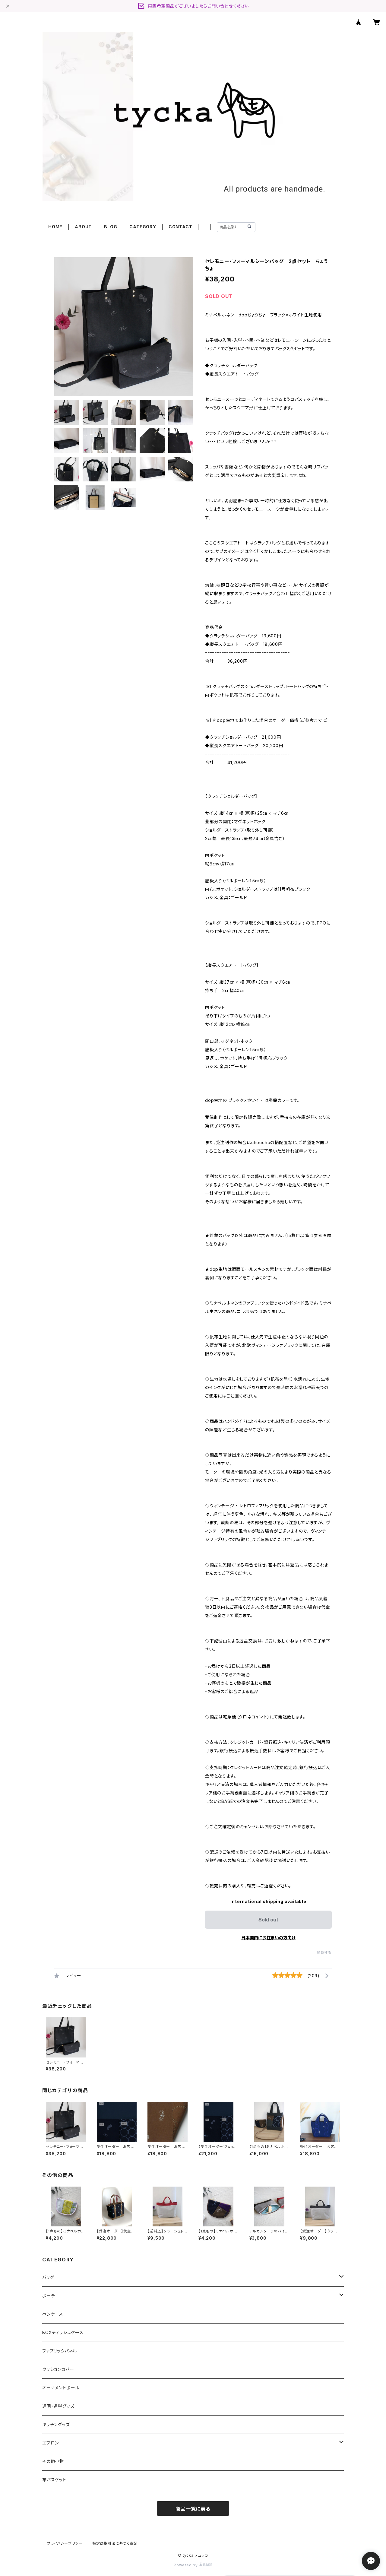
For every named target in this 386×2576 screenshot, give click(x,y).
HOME (55, 227)
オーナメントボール (61, 2388)
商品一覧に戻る (193, 2509)
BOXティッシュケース (63, 2332)
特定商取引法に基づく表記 (115, 2543)
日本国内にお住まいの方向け (268, 1938)
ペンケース (53, 2314)
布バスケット (54, 2480)
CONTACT (180, 227)
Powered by (186, 2565)
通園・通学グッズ (58, 2406)
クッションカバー (58, 2369)
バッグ (48, 2277)
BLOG (111, 227)
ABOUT (83, 227)
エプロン (51, 2443)
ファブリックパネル (60, 2351)
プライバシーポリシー (65, 2543)
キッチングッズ (56, 2424)
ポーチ (49, 2296)
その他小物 (53, 2461)
